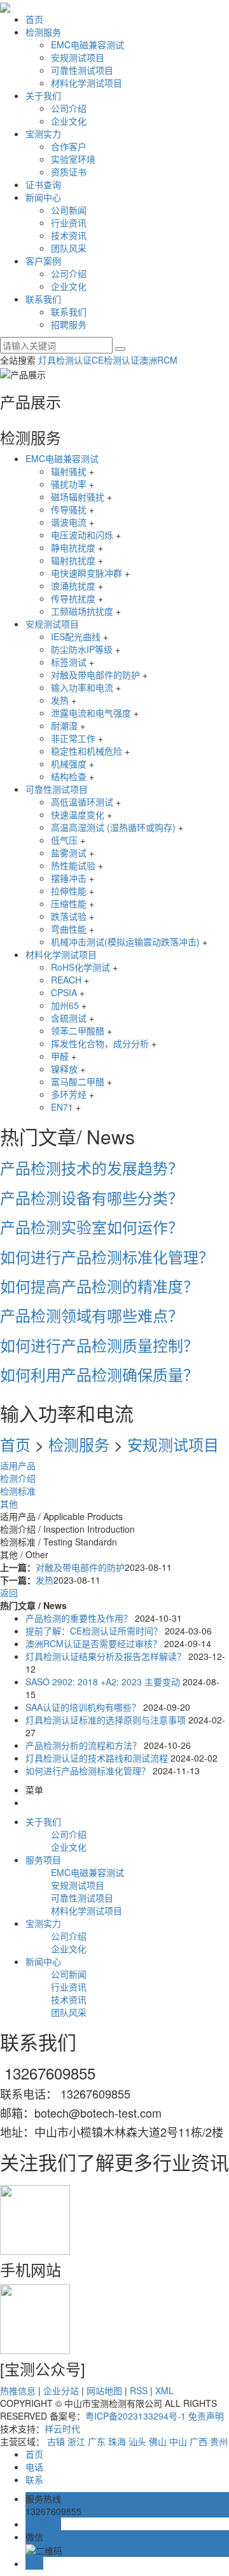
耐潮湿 (64, 725)
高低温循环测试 (82, 802)
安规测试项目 (78, 57)
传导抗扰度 (73, 598)
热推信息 (18, 2390)
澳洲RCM (158, 360)
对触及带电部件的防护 (95, 675)
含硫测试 (69, 1018)
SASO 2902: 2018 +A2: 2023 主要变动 (103, 1682)
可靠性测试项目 (82, 70)
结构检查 (69, 776)
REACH (66, 980)
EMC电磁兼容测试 (87, 45)
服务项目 (43, 1860)
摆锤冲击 (69, 878)
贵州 (219, 2441)
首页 (34, 19)
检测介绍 (18, 1478)
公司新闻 (69, 210)
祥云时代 (62, 2429)
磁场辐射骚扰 (78, 497)
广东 (97, 2441)
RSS (139, 2390)
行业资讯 (69, 223)
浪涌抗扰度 (73, 586)
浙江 (76, 2441)
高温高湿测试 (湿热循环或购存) (113, 827)
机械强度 (69, 764)
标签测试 (69, 662)
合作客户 (69, 146)
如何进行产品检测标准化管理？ (89, 1771)
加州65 (65, 1005)
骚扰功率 (69, 484)
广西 (198, 2441)
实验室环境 (73, 159)
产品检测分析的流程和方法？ (85, 1745)
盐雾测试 (69, 853)
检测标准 (18, 1491)
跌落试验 (69, 916)
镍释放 (64, 1069)
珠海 (117, 2441)
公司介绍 (69, 108)
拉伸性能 (69, 891)
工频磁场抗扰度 (82, 611)
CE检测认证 (115, 360)
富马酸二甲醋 (78, 1081)
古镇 (56, 2441)
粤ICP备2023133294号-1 (135, 2416)
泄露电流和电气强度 (91, 713)
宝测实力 (43, 134)
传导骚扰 (69, 509)
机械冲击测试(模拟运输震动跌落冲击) (125, 942)
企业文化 (69, 121)
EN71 (62, 1107)
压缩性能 (69, 903)
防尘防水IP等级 (82, 649)
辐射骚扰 (69, 471)
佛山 (158, 2441)
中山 (178, 2441)
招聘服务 (69, 324)
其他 (9, 1504)
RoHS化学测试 (80, 967)
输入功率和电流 (82, 687)
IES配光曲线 (76, 636)
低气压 (64, 840)
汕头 (137, 2441)
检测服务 (43, 32)
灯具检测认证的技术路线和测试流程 (97, 1758)
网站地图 (104, 2390)
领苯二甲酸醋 (78, 1031)
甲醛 (60, 1056)
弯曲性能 (69, 929)
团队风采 (69, 248)
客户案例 (43, 261)
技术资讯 (69, 235)
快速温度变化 (78, 814)
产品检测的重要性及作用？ (80, 1618)
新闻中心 (43, 197)
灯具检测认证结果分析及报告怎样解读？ (106, 1656)
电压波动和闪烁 (82, 535)
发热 (60, 700)
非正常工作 (73, 738)
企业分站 (61, 2390)
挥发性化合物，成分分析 (100, 1043)
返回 (9, 1593)
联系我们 (43, 299)
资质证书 (69, 172)
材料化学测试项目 (87, 83)
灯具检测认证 (65, 360)
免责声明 (206, 2416)
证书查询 (43, 184)
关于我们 (43, 95)
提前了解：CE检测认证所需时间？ (94, 1631)
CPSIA (64, 992)
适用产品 (18, 1465)
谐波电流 (69, 522)
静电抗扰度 (73, 547)
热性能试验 (73, 865)
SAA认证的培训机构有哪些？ (83, 1707)
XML (164, 2390)
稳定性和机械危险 (87, 751)
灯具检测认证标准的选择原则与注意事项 (106, 1720)
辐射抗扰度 (73, 560)
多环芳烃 (69, 1094)
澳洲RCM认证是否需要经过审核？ (94, 1643)
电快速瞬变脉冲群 (87, 573)
